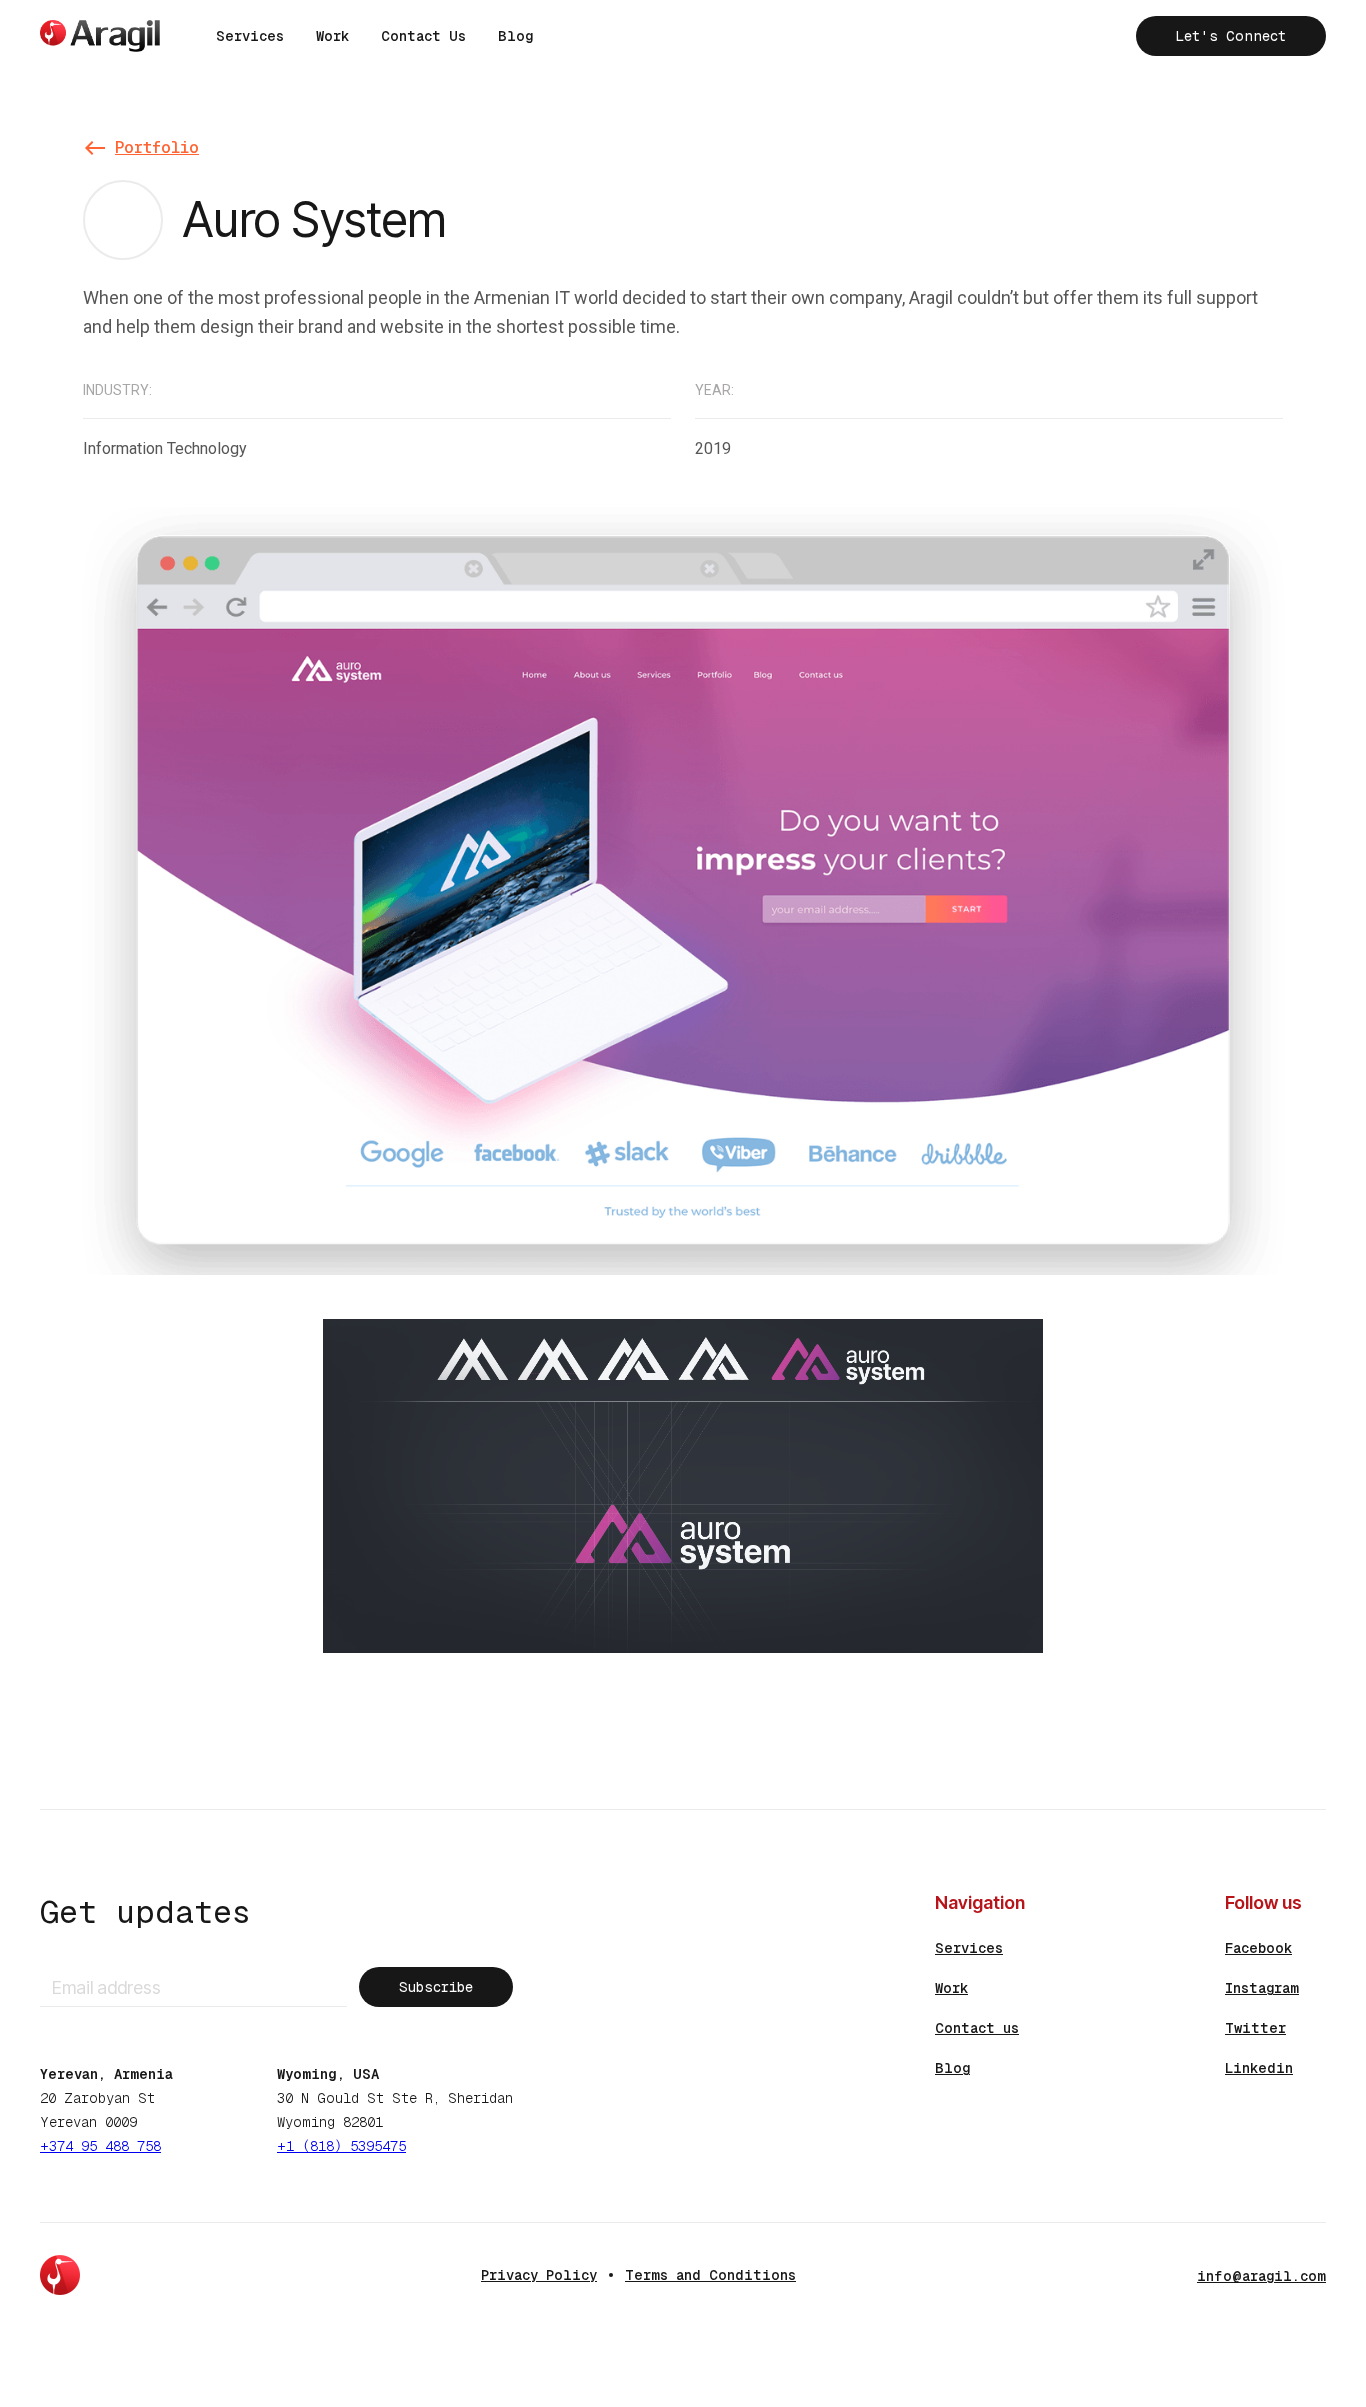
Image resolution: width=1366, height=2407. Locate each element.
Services (250, 36)
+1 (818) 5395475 (341, 2146)
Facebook (1258, 1948)
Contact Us (423, 36)
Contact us (977, 2028)
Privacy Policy (539, 2275)
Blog (515, 36)
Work (332, 36)
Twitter (1255, 2028)
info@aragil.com (1261, 2276)
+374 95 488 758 (100, 2146)
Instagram (1262, 1988)
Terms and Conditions (710, 2275)
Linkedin (1259, 2068)
